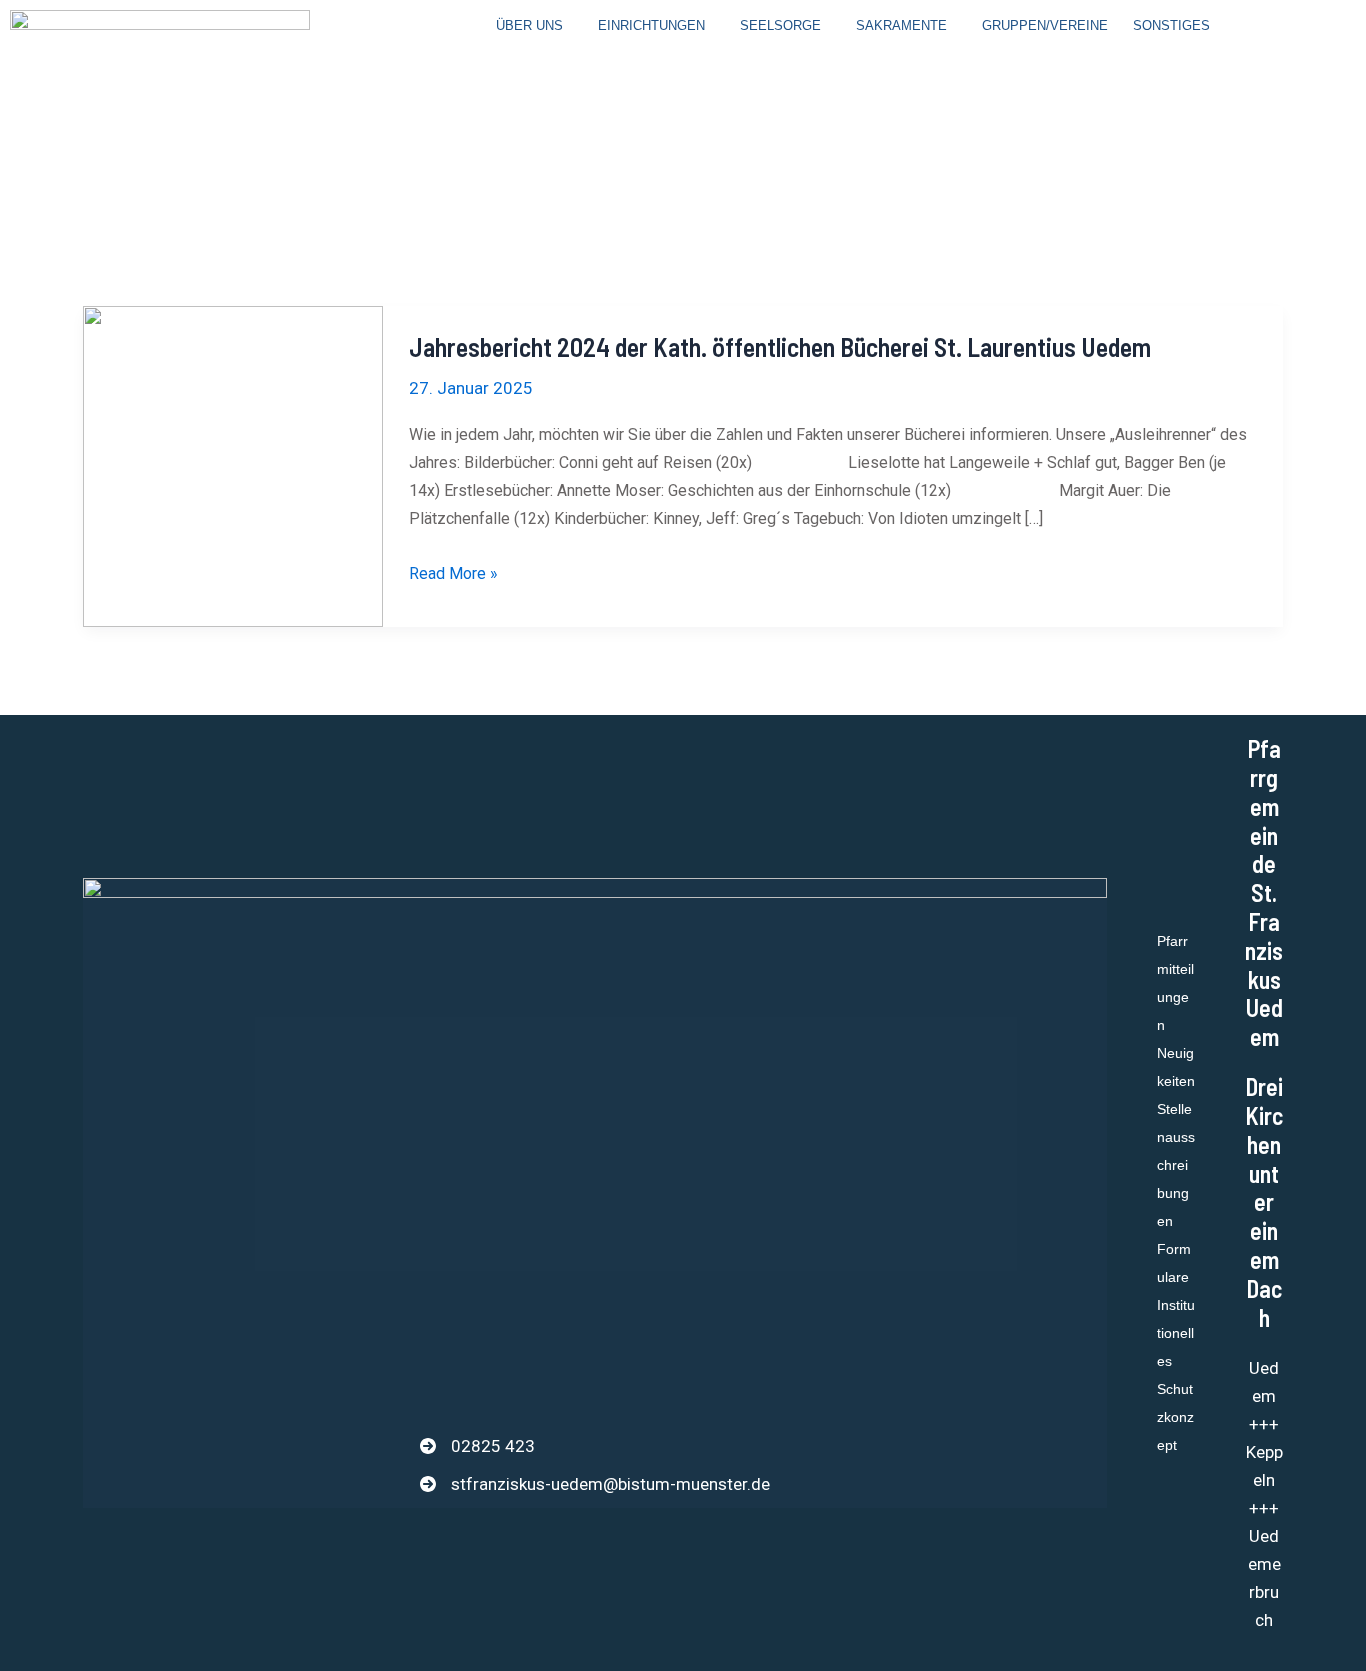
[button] (534, 25)
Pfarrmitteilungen (1175, 983)
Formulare (1174, 1263)
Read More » (453, 571)
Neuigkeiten (1176, 1067)
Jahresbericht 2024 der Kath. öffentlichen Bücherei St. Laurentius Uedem (780, 346)
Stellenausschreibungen (1176, 1165)
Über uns (529, 25)
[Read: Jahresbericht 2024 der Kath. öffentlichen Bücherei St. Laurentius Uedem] (233, 465)
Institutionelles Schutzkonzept (1176, 1375)
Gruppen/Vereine (1045, 25)
